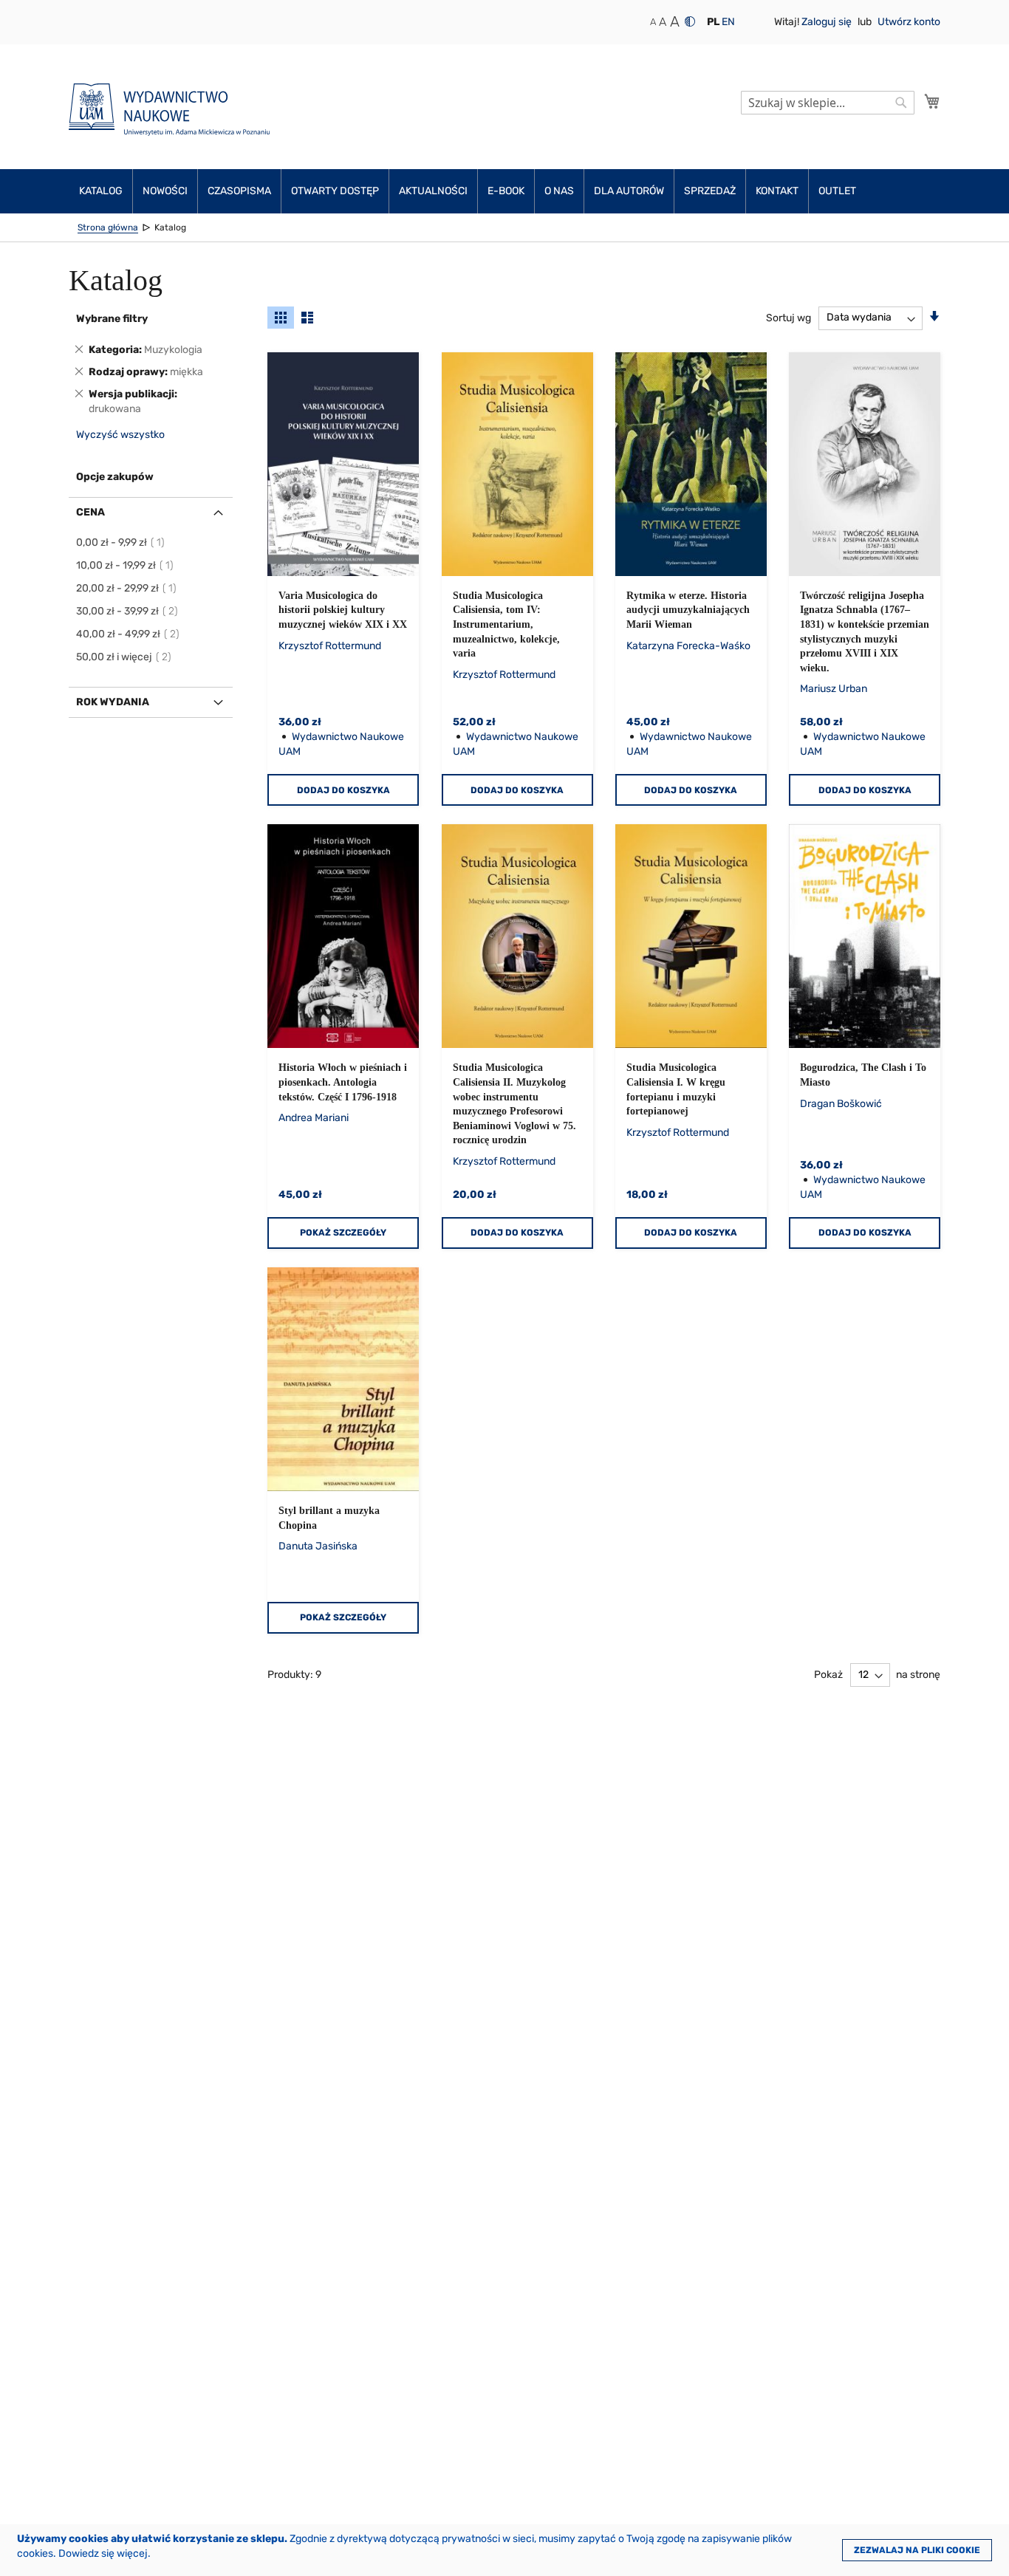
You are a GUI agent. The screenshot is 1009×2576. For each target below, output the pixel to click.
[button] (713, 22)
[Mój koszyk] (932, 101)
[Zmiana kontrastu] (690, 21)
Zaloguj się (828, 22)
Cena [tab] (90, 512)
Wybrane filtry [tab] (112, 319)
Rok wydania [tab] (113, 702)
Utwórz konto (909, 22)
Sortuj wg (789, 317)
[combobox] (828, 103)
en (728, 22)
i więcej (124, 657)
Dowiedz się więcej (103, 2553)
